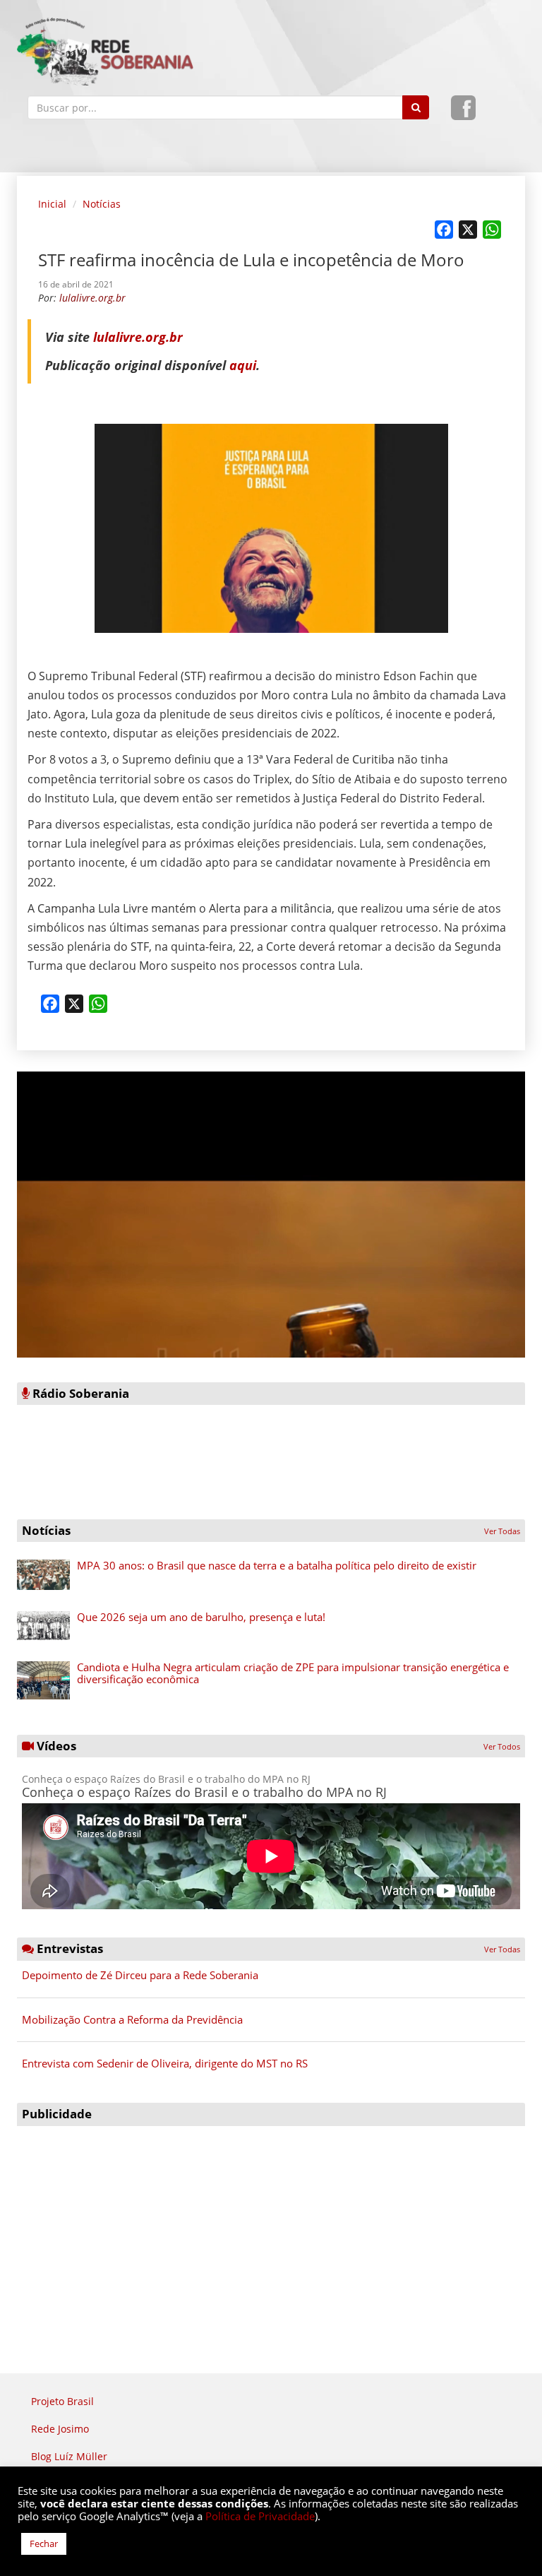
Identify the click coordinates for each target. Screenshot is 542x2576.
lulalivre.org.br (138, 337)
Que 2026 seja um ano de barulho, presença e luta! (201, 1617)
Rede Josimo (60, 2429)
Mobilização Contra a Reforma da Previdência (132, 2019)
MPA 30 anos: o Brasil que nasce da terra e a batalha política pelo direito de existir (277, 1565)
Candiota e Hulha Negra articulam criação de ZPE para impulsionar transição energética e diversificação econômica (293, 1673)
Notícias (102, 204)
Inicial (52, 204)
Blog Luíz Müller (69, 2456)
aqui (243, 365)
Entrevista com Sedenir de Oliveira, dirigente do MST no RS (165, 2063)
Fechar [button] (44, 2544)
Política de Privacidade (260, 2516)
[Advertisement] (271, 2232)
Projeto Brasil (62, 2401)
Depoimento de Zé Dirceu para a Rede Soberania (140, 1975)
